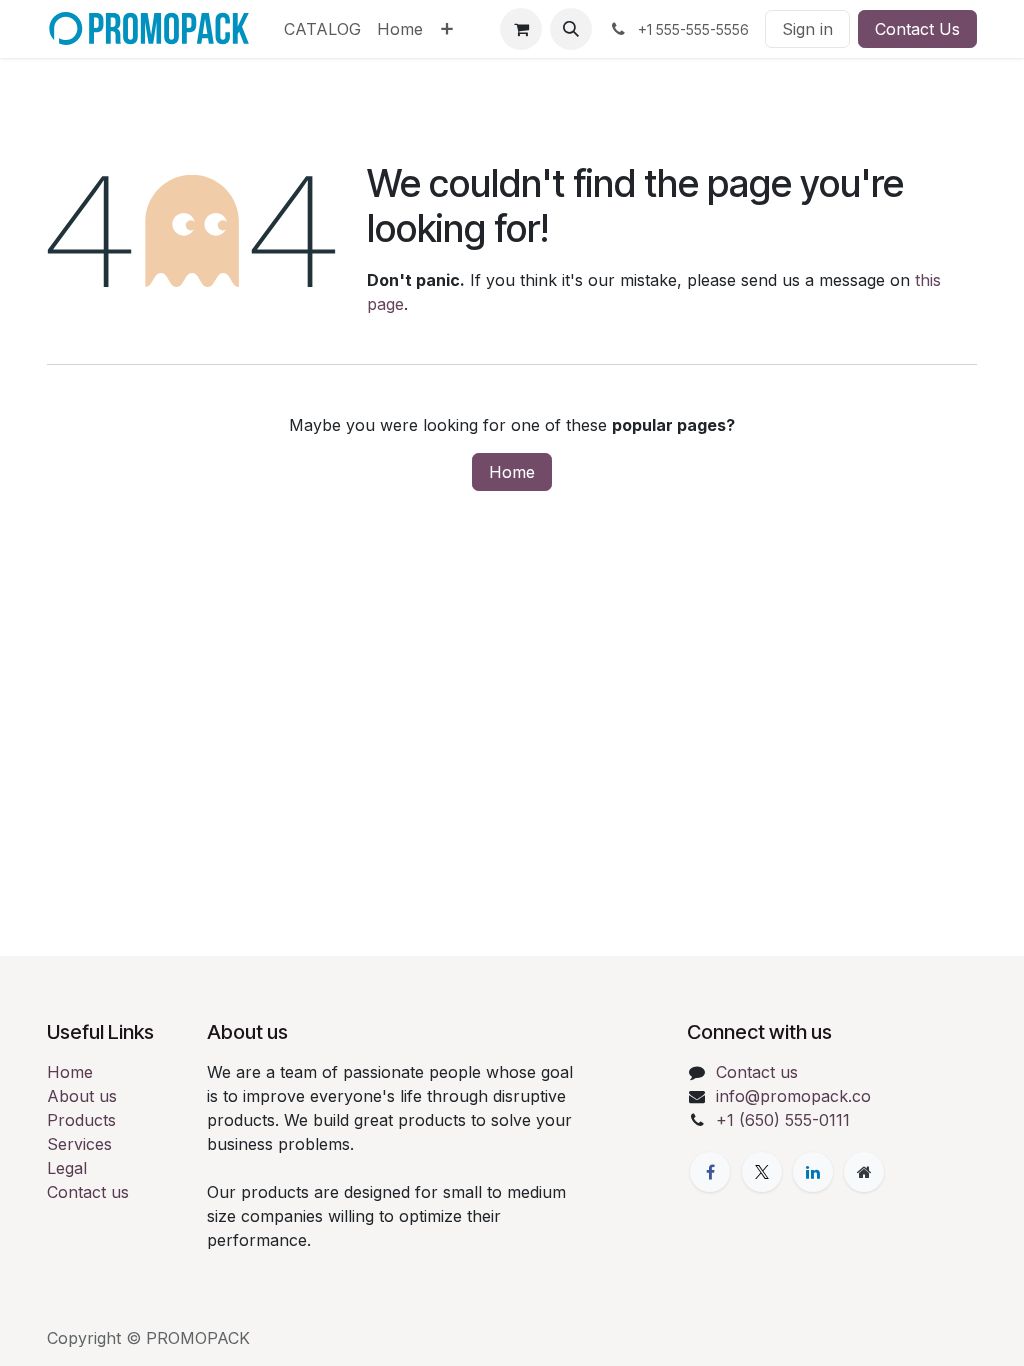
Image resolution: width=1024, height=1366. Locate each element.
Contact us (88, 1192)
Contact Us (917, 29)
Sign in (807, 29)
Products (81, 1120)
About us (82, 1096)
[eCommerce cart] (521, 29)
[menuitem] (322, 29)
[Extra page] (864, 1172)
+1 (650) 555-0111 (783, 1120)
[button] (571, 29)
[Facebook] (710, 1172)
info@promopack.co (793, 1096)
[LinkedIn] (813, 1172)
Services (79, 1144)
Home (512, 472)
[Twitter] (762, 1172)
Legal (67, 1168)
